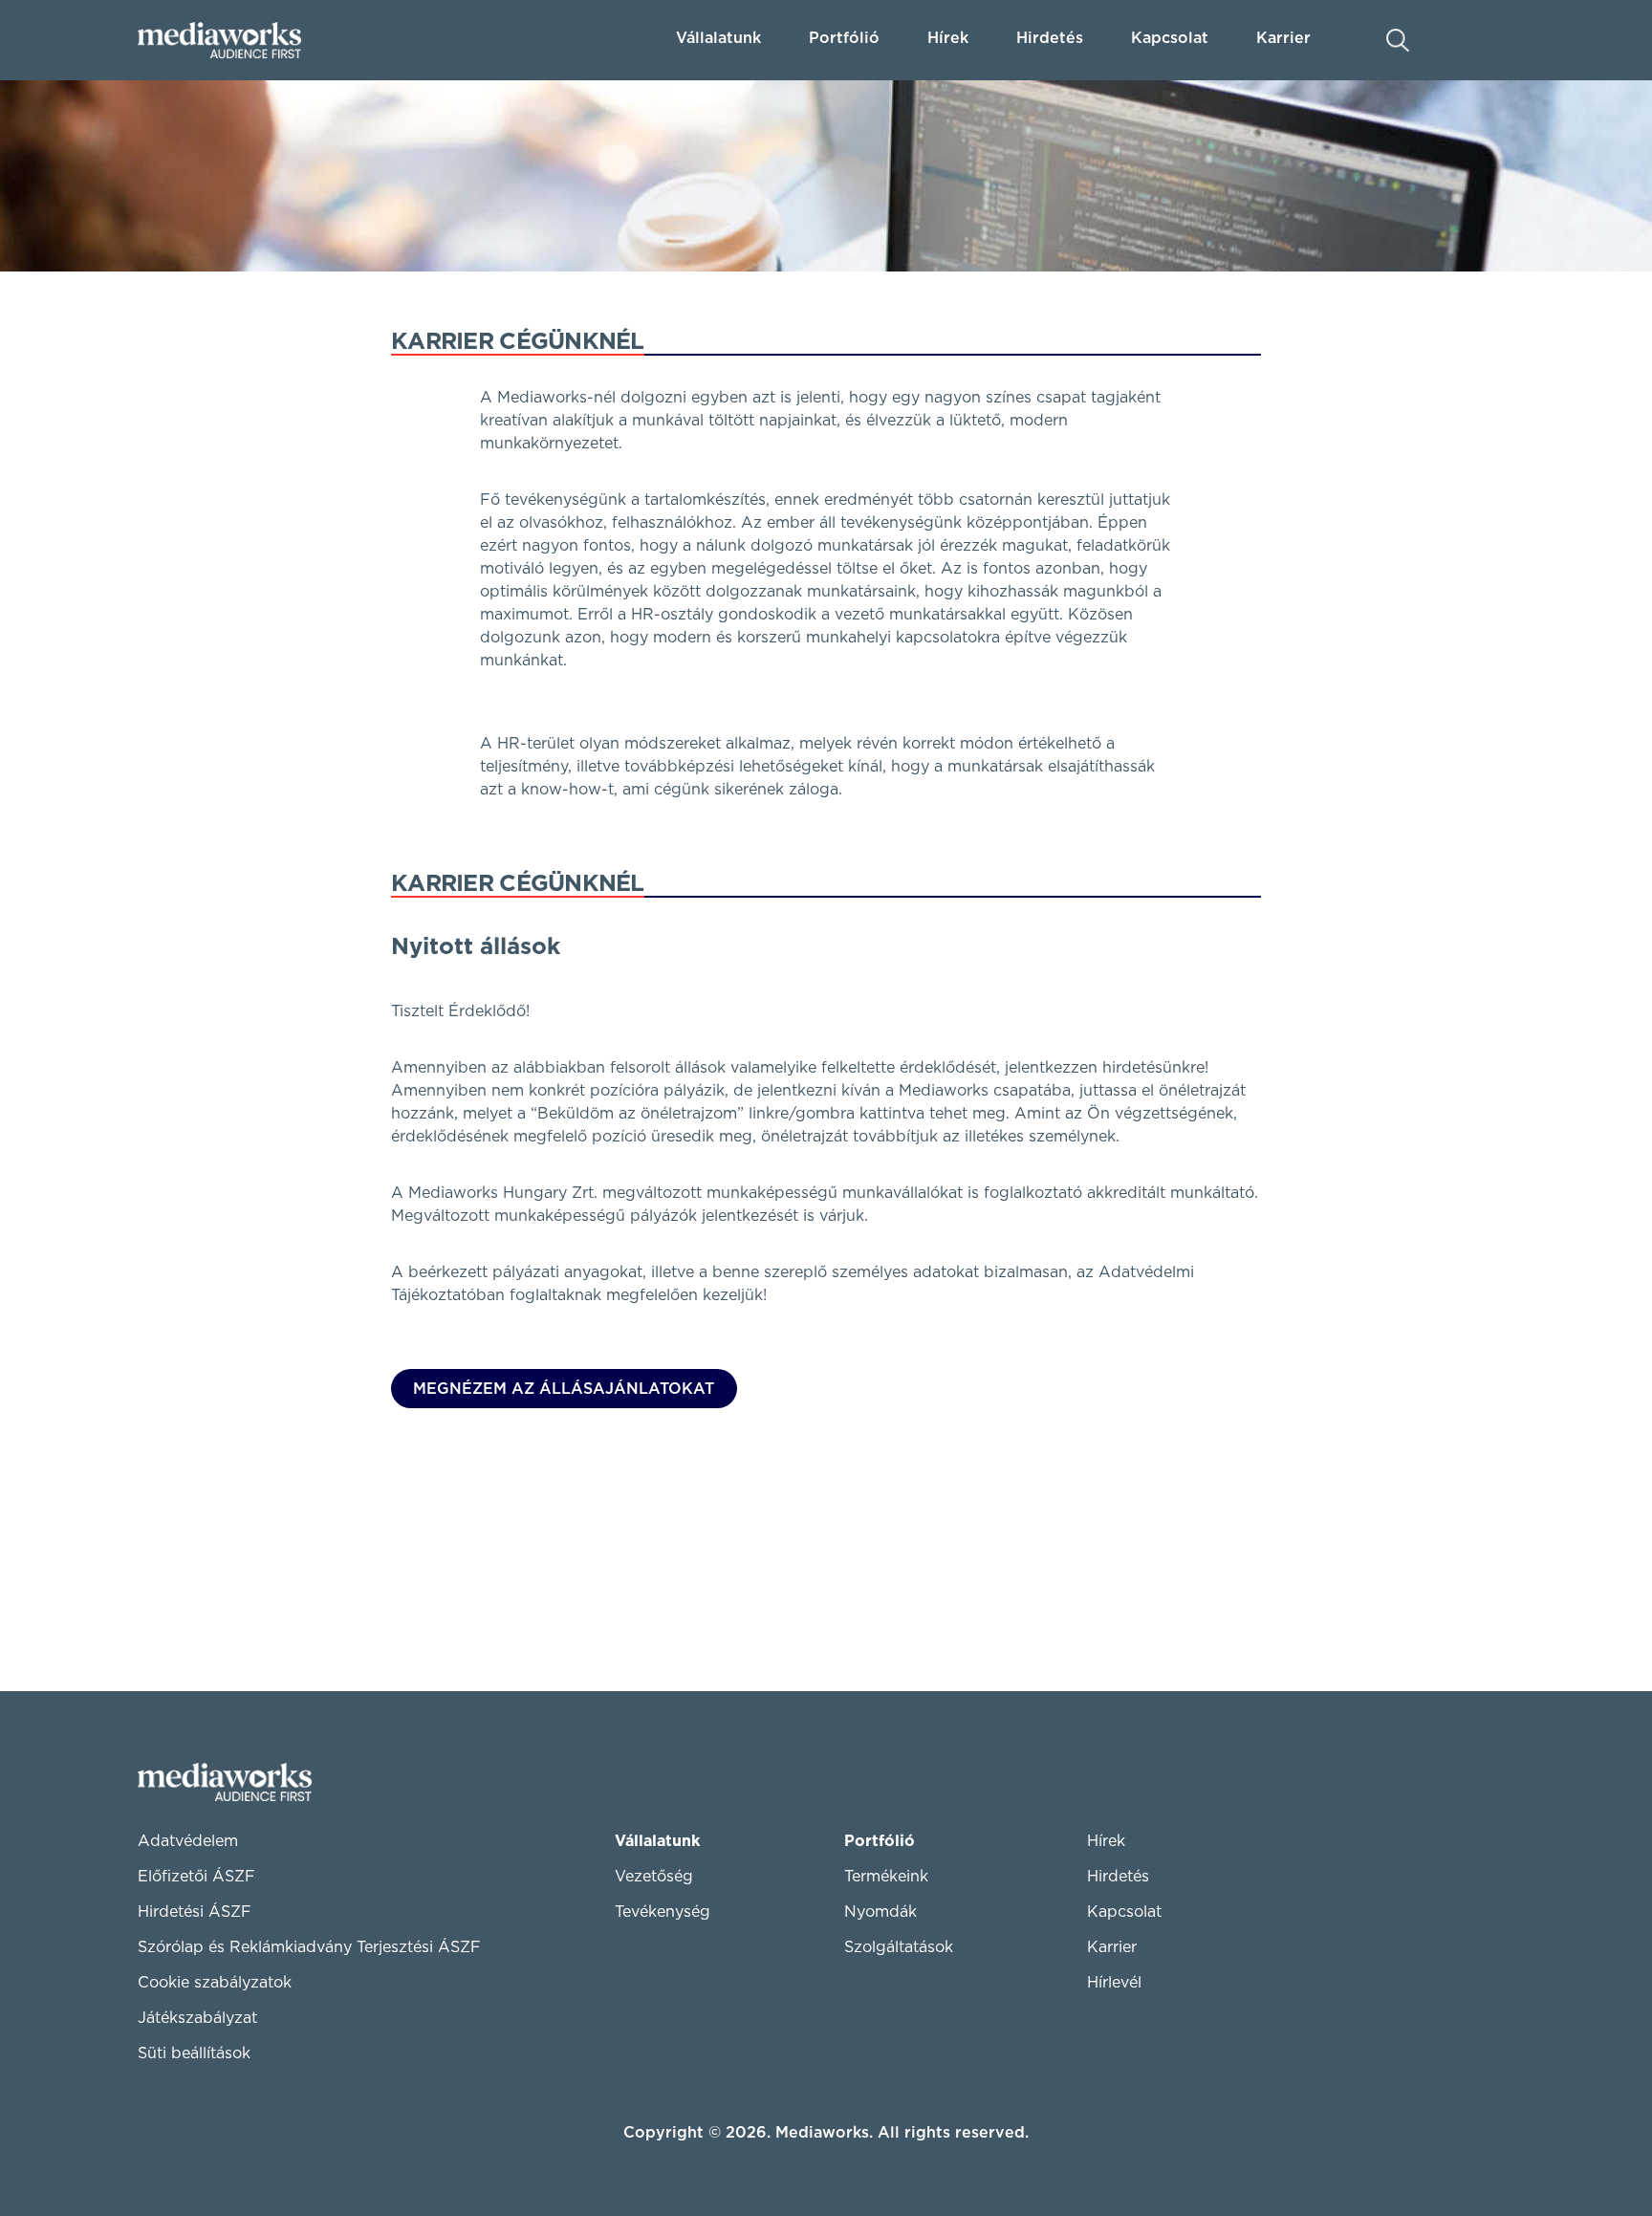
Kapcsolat (1124, 1912)
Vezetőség (654, 1877)
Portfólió (880, 1841)
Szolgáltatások (899, 1947)
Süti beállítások (194, 2053)
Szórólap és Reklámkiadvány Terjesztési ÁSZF (309, 1947)
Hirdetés (1050, 38)
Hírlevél (1114, 1983)
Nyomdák (880, 1912)
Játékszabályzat (197, 2018)
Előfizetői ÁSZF (196, 1877)
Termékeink (886, 1877)
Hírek (948, 38)
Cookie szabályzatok (215, 1983)
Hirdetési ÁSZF (195, 1912)
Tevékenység (663, 1912)
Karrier (1112, 1947)
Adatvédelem (188, 1841)
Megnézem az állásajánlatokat (564, 1389)
